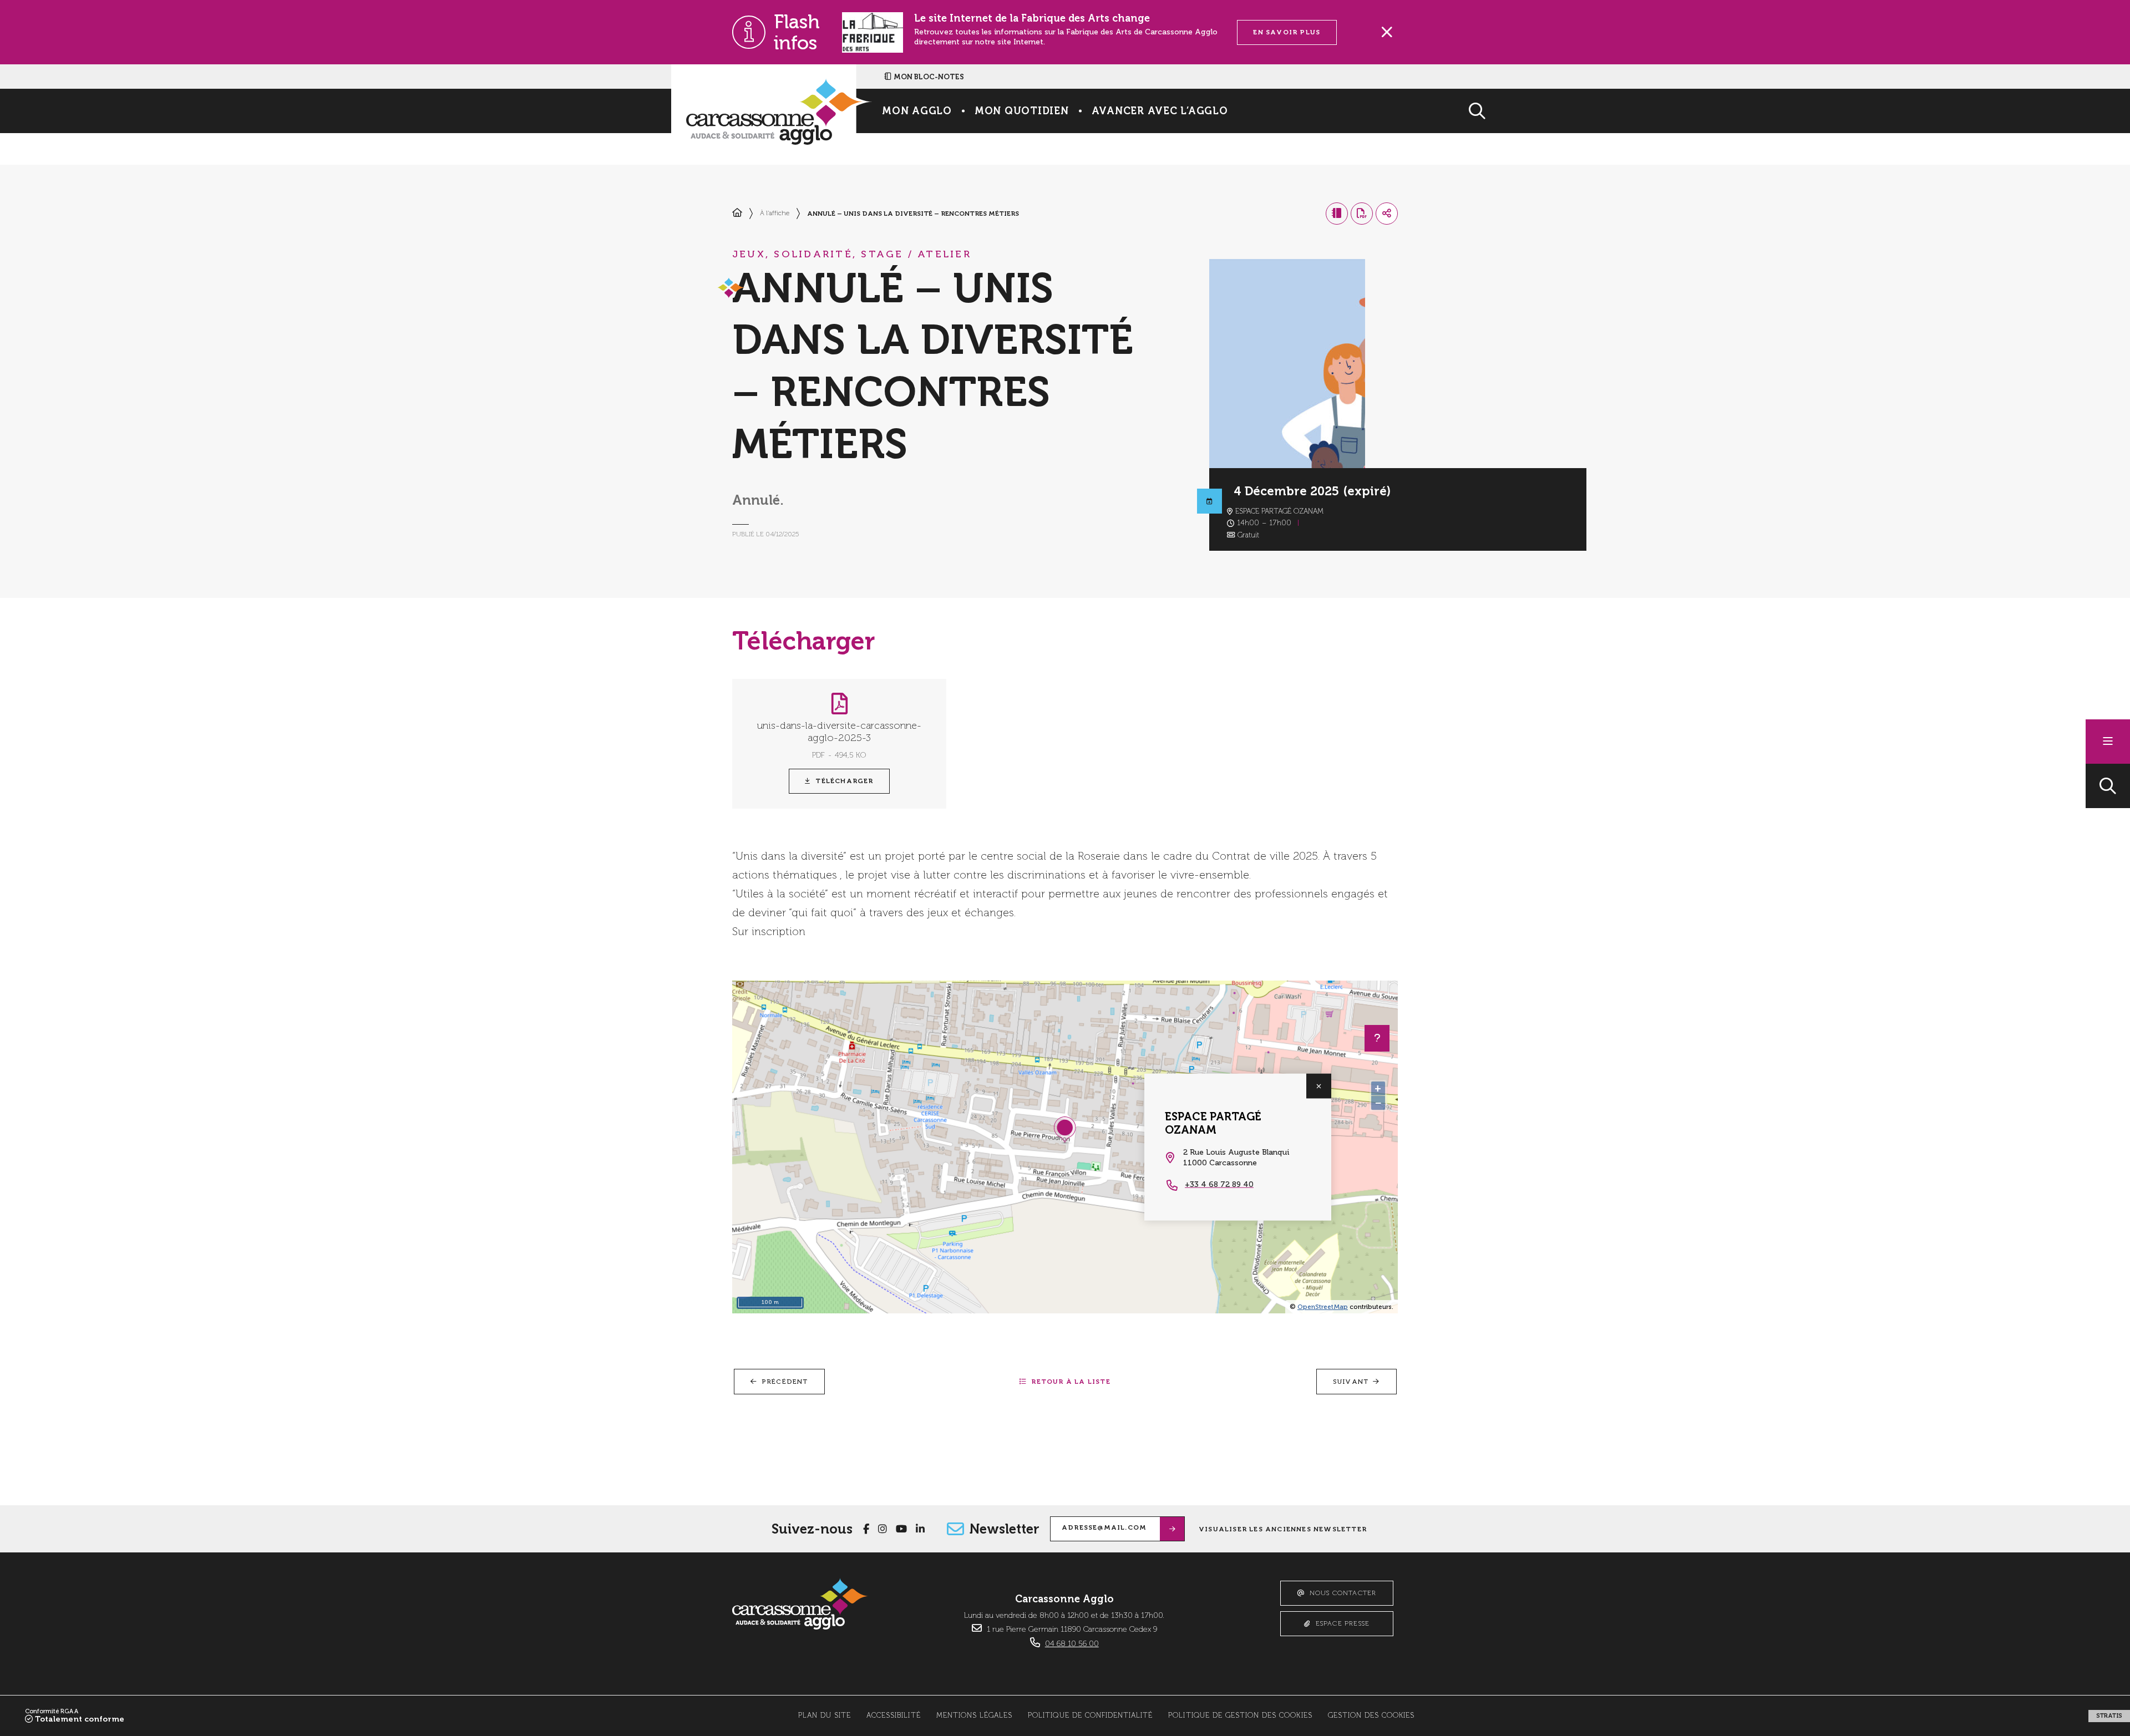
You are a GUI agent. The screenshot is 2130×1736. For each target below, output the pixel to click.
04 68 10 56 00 (1072, 1644)
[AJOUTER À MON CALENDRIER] (1209, 501)
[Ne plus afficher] (1387, 32)
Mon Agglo (917, 111)
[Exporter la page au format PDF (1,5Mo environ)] (1362, 214)
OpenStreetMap (1323, 1307)
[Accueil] (737, 214)
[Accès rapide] (2108, 742)
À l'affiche (775, 214)
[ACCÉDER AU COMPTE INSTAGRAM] (883, 1529)
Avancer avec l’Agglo (1160, 111)
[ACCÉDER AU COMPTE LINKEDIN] (920, 1529)
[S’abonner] (1172, 1529)
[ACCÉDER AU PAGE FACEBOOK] (866, 1529)
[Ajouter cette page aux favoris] (1337, 214)
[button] (2108, 786)
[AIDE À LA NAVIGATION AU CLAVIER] (1377, 1038)
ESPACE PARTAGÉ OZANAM (1213, 1123)
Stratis (2109, 1716)
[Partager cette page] (1387, 214)
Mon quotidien (1022, 111)
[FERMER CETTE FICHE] (1319, 1086)
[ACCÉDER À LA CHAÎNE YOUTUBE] (901, 1529)
